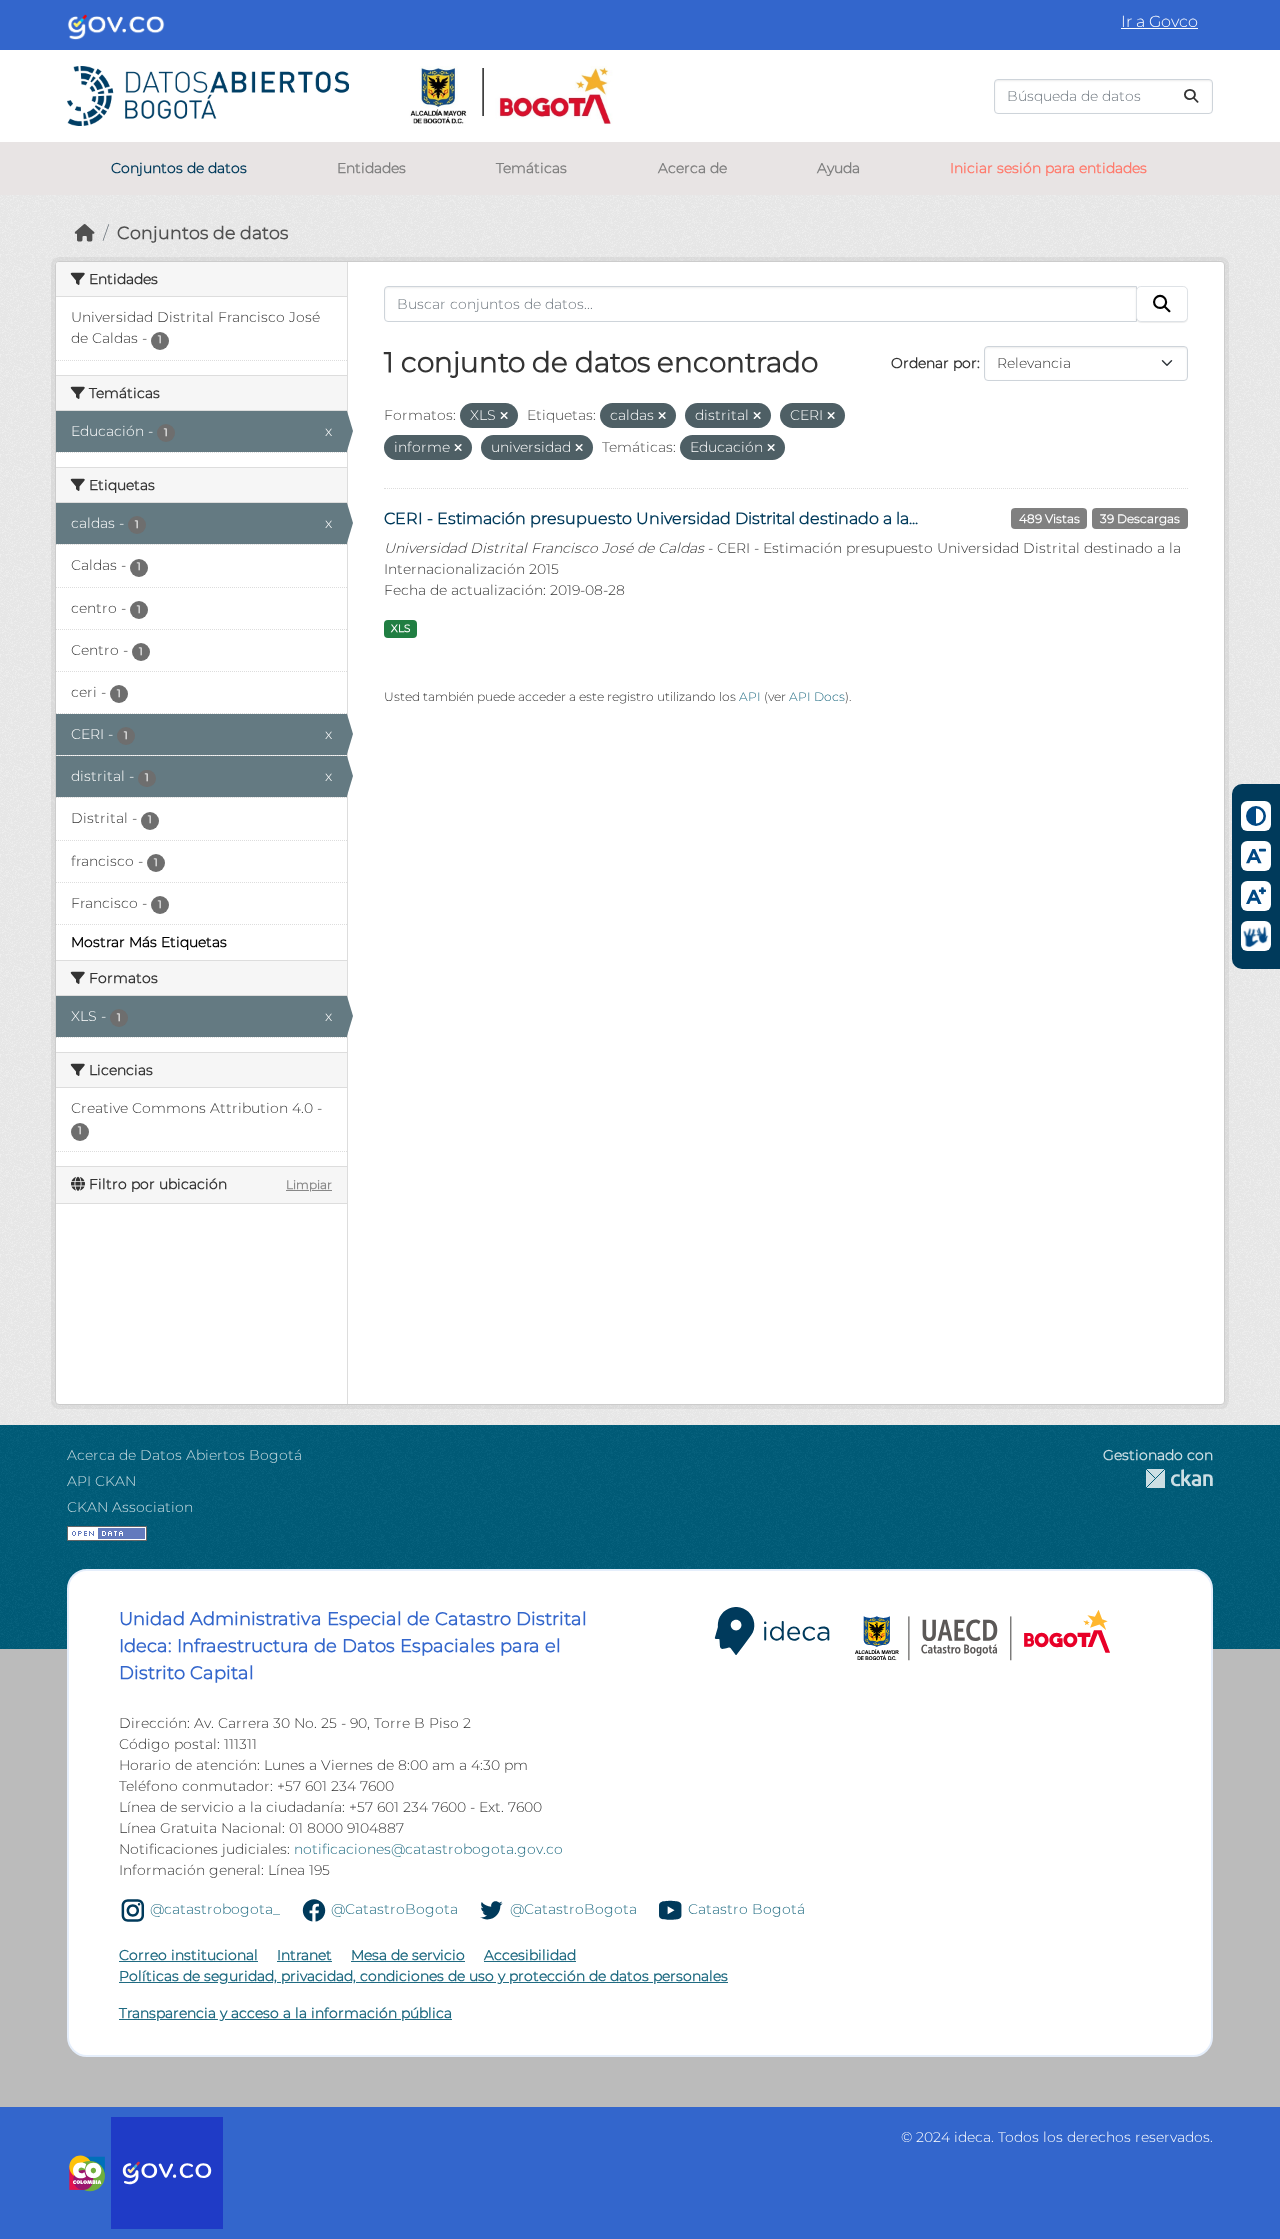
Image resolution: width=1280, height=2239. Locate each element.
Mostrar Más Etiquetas (149, 942)
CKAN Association (130, 1507)
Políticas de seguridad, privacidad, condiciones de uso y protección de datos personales (423, 1976)
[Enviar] (1191, 96)
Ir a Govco (1159, 21)
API (750, 696)
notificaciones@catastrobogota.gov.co (428, 1849)
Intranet (304, 1955)
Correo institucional (188, 1955)
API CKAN (101, 1481)
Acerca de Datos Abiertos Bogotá (184, 1455)
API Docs (817, 696)
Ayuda (838, 168)
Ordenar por (934, 363)
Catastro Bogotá (746, 1909)
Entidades (371, 168)
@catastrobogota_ (215, 1909)
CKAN (1158, 1478)
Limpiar (309, 1184)
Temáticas (531, 168)
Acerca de (692, 168)
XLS (400, 628)
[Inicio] (85, 232)
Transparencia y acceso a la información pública (285, 2013)
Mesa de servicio (408, 1955)
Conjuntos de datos (179, 168)
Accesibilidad (530, 1955)
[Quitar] (504, 416)
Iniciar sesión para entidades (1048, 168)
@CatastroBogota (394, 1909)
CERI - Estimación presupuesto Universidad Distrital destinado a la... (651, 518)
